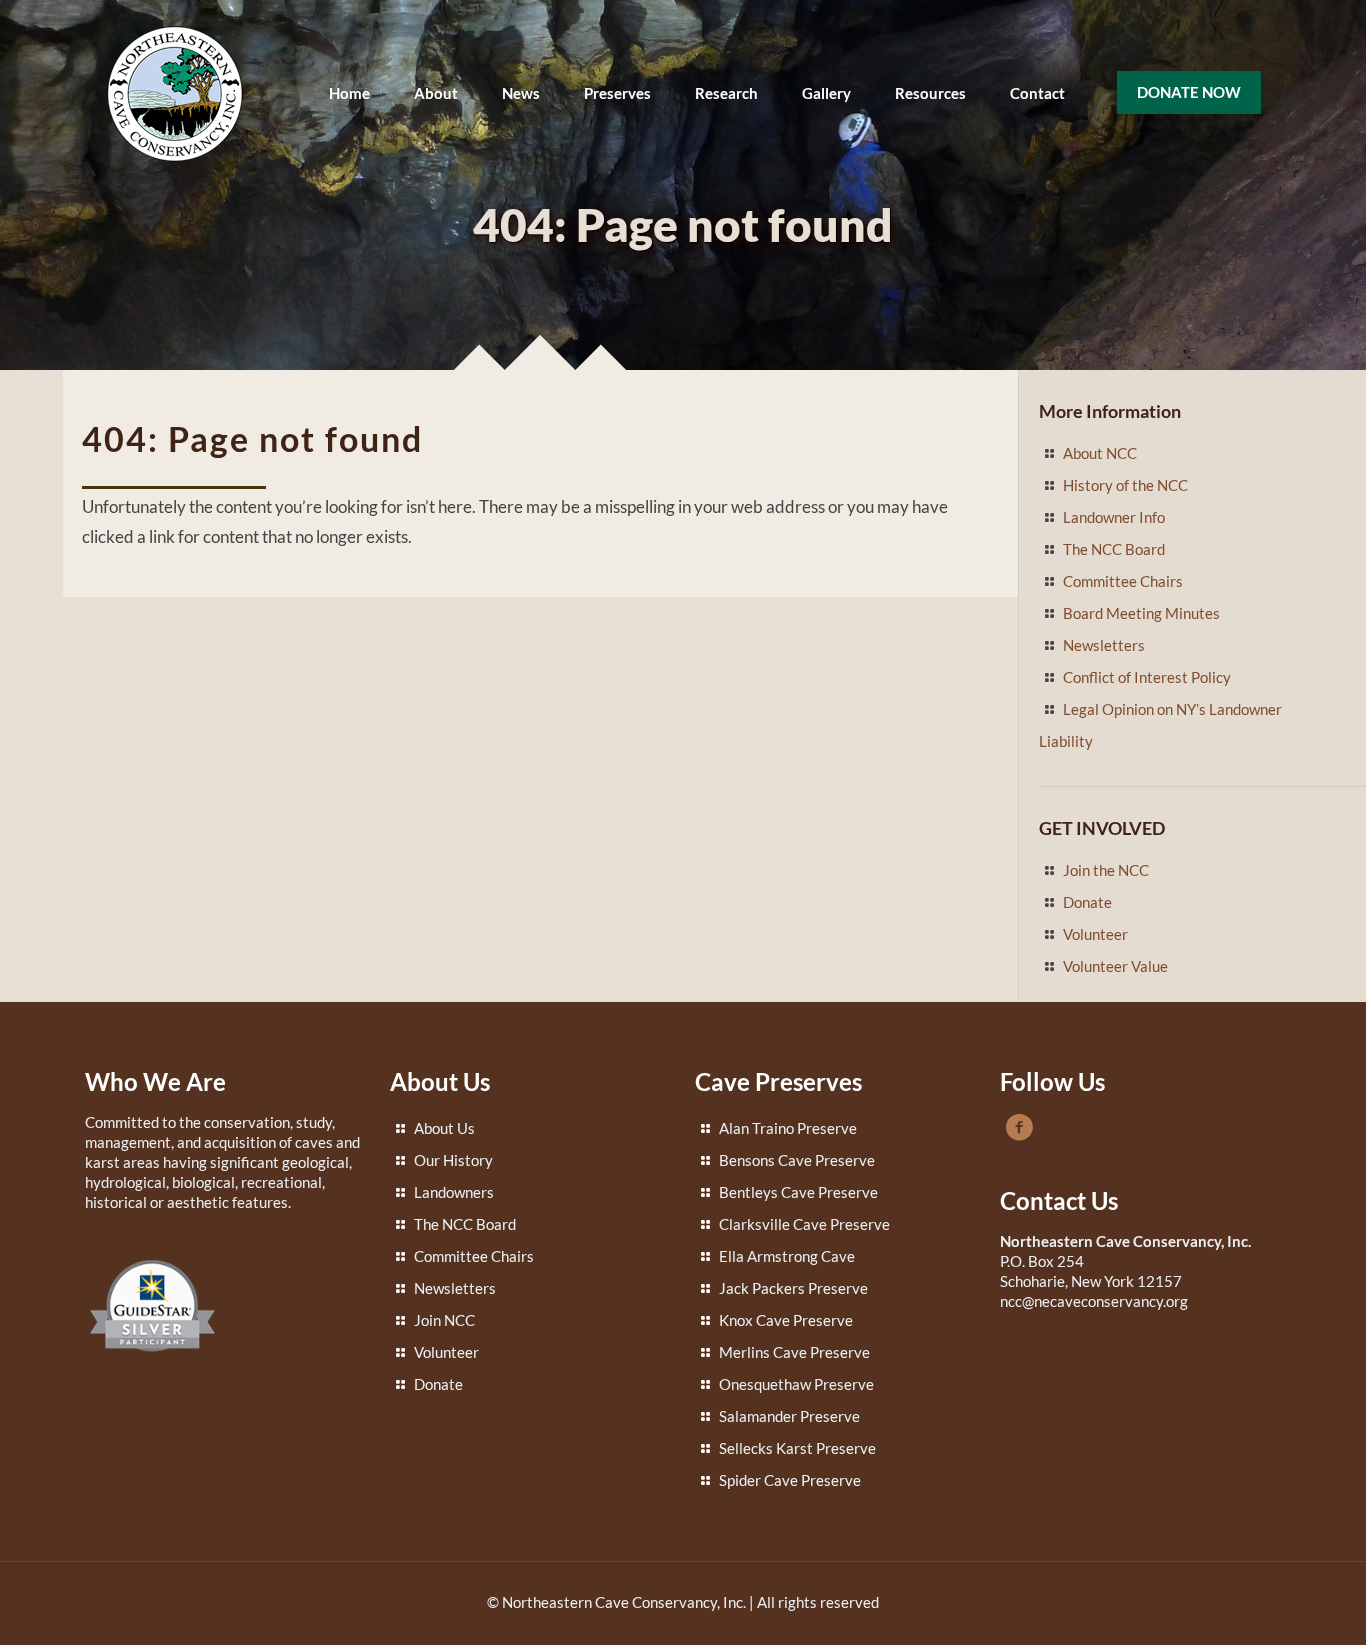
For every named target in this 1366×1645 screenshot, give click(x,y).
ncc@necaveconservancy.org (1094, 1301)
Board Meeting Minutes (1141, 613)
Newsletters (1104, 645)
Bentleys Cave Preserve (798, 1192)
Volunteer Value (1115, 966)
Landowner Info (1114, 517)
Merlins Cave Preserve (794, 1352)
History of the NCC (1125, 485)
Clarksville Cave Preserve (804, 1224)
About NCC (1100, 453)
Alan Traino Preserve (788, 1128)
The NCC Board (1114, 549)
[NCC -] (175, 92)
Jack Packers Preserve (793, 1288)
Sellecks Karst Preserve (797, 1448)
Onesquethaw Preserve (796, 1384)
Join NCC (444, 1320)
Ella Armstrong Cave (787, 1256)
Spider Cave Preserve (790, 1480)
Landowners (454, 1192)
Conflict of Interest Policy (1147, 677)
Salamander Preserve (789, 1416)
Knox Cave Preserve (786, 1320)
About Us (444, 1128)
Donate (1087, 902)
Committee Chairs (1123, 581)
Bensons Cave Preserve (797, 1160)
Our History (453, 1160)
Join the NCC (1106, 870)
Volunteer (1095, 934)
